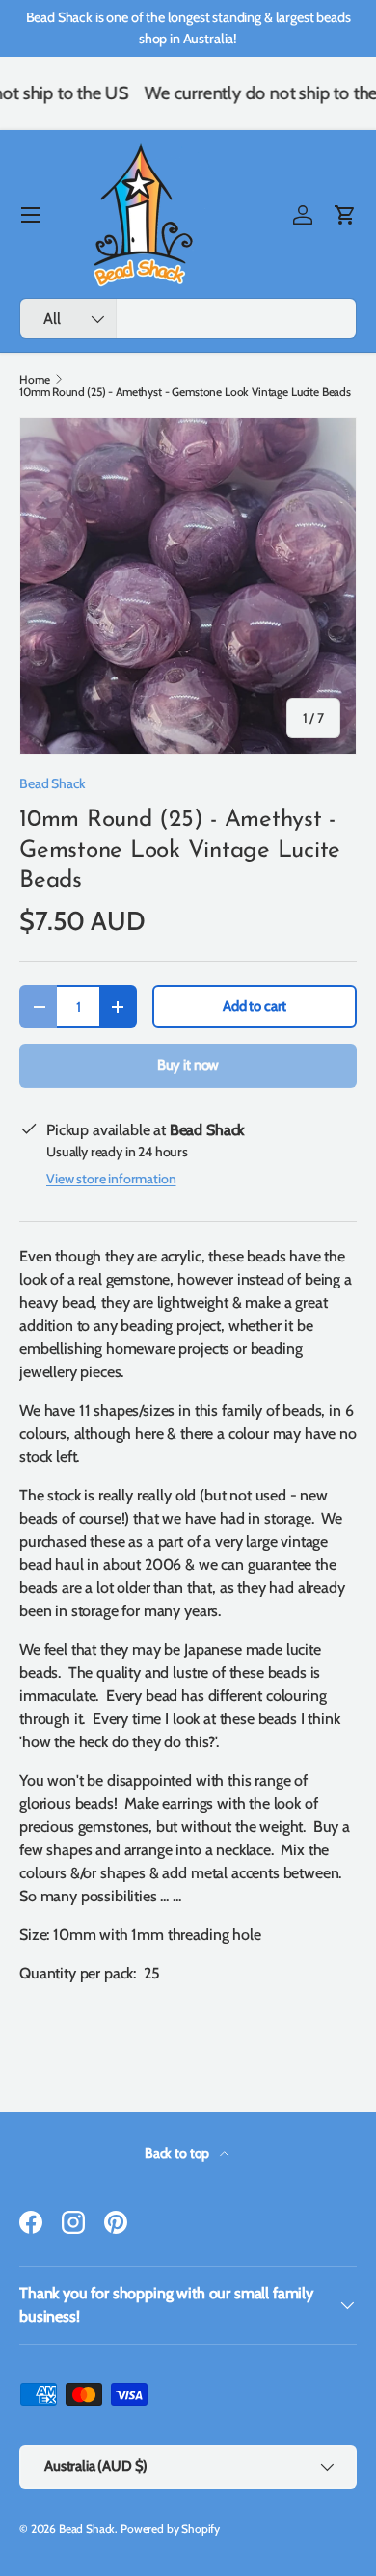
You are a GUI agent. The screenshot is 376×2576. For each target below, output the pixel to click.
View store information (111, 1179)
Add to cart (255, 1006)
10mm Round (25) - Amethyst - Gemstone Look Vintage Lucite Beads (185, 392)
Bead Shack (52, 783)
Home (34, 380)
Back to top (178, 2153)
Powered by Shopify (170, 2528)
